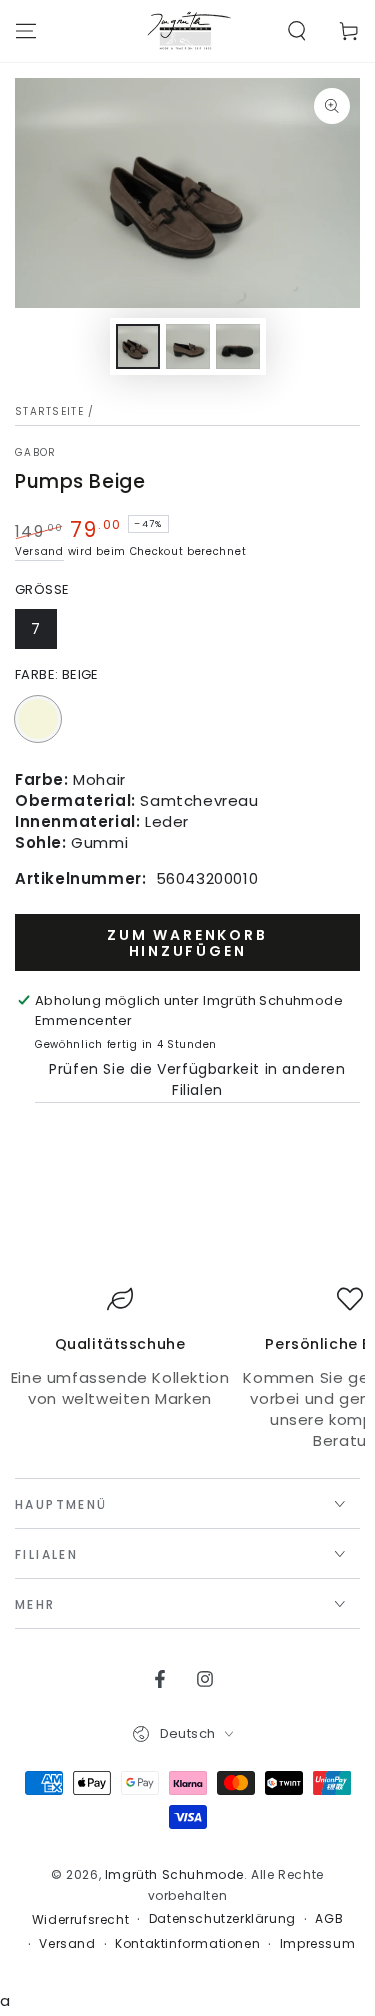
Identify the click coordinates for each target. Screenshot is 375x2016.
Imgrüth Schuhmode (174, 1874)
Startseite (49, 411)
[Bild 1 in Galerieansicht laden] (138, 346)
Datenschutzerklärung (222, 1919)
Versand (39, 551)
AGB (329, 1919)
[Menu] (26, 31)
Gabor (36, 453)
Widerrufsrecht (80, 1920)
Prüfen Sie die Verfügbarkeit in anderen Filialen (197, 1079)
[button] (297, 31)
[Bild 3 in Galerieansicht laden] (238, 346)
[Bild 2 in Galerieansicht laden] (188, 346)
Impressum (317, 1944)
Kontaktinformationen (187, 1944)
